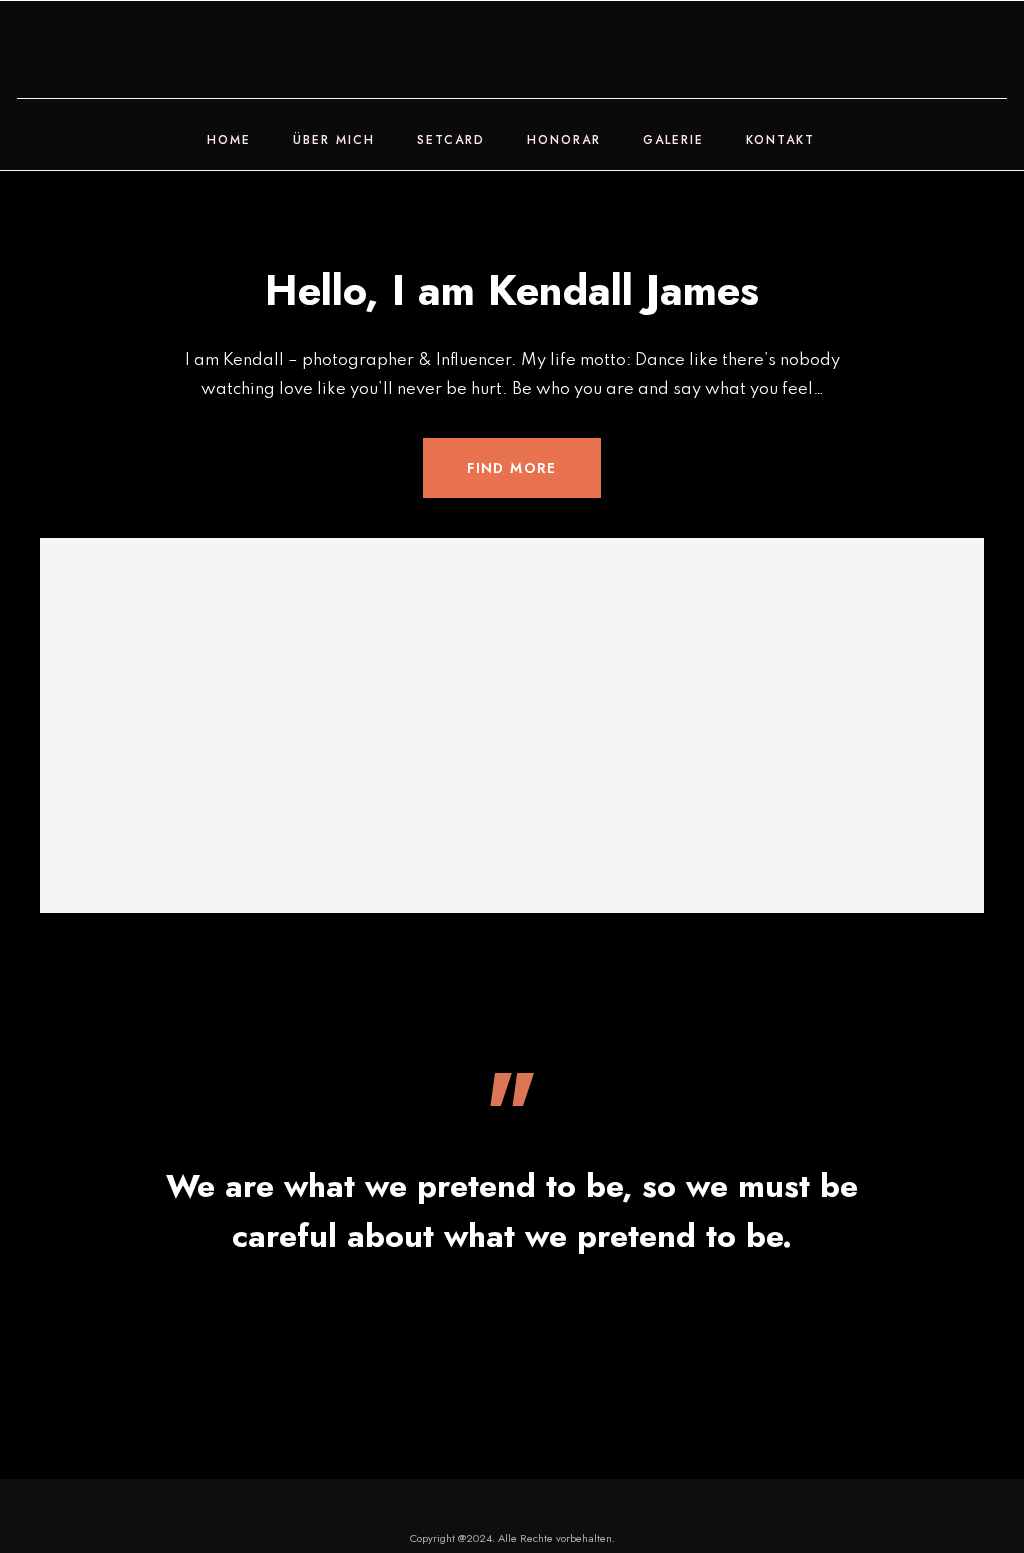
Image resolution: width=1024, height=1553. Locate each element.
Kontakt (780, 140)
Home (229, 140)
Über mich (334, 140)
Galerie (673, 140)
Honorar (564, 140)
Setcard (451, 140)
